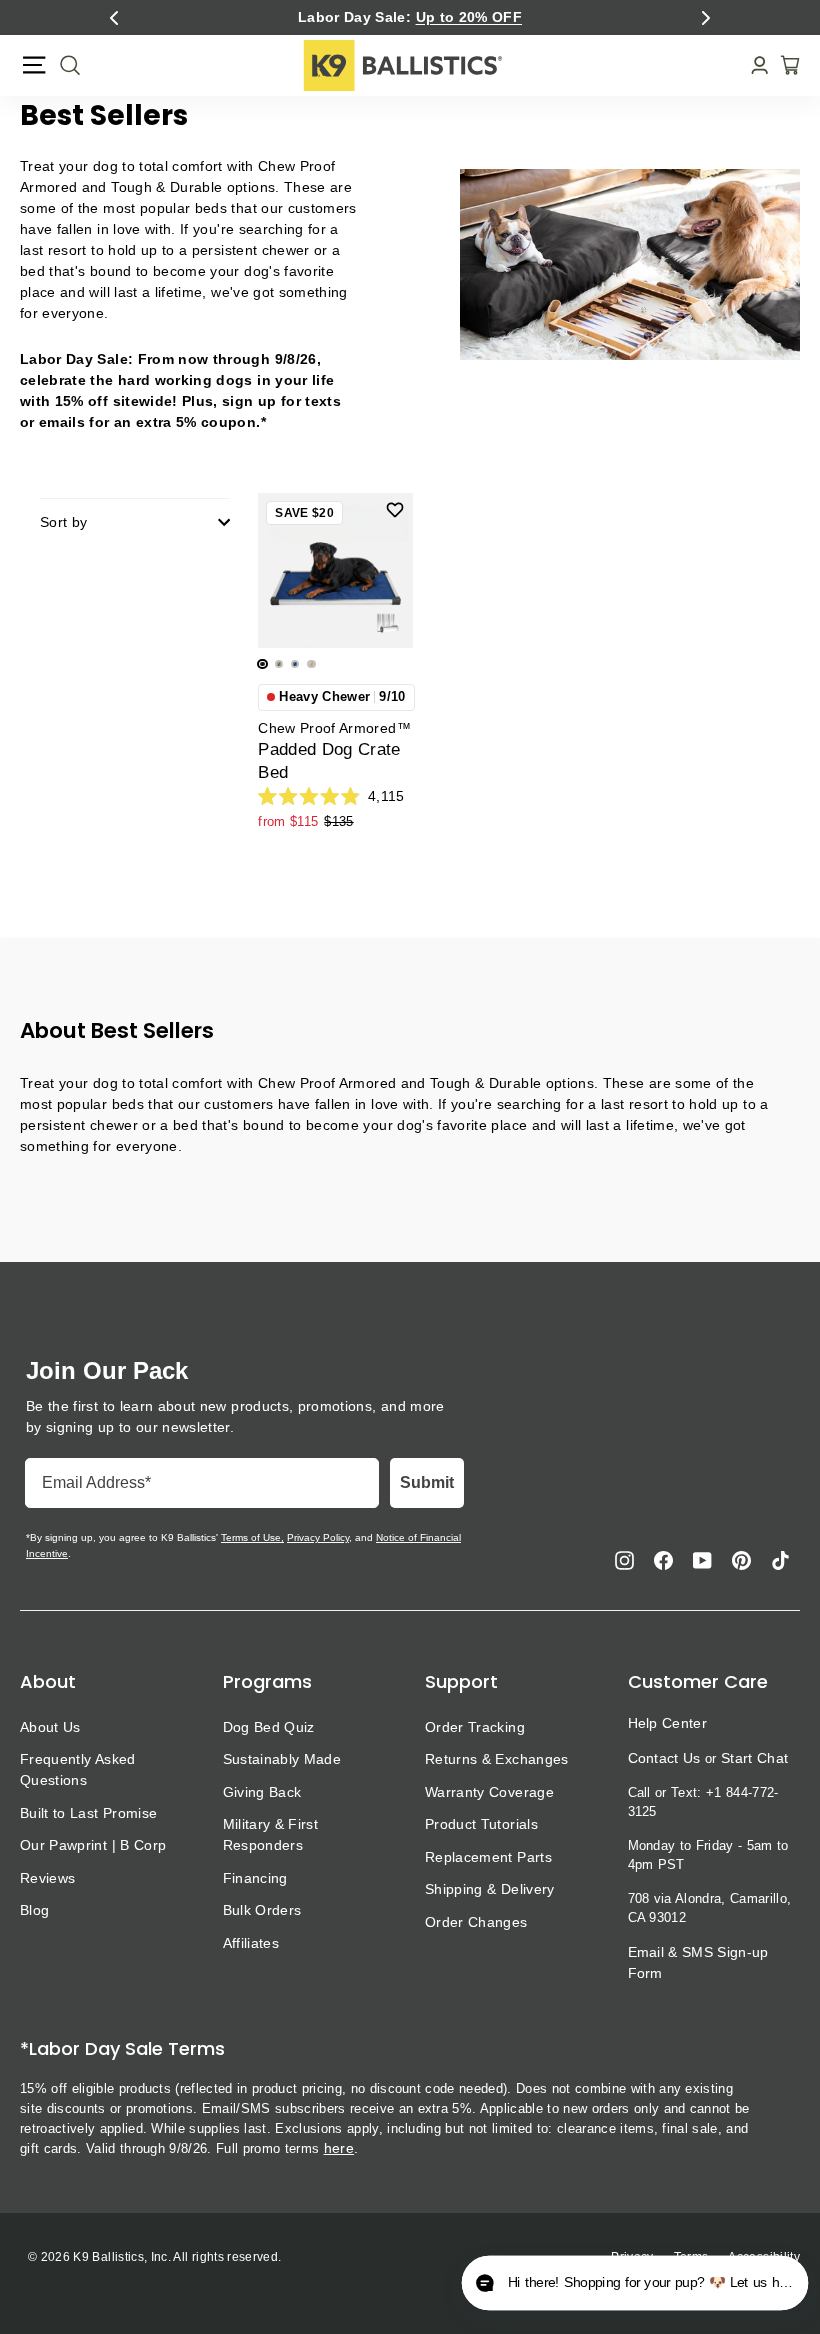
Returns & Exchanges (497, 1759)
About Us (50, 1727)
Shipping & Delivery (490, 1889)
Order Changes (476, 1922)
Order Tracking (475, 1727)
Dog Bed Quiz (269, 1727)
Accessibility (764, 2257)
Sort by (63, 522)
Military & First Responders (271, 1834)
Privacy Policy (318, 1537)
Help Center (668, 1723)
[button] (114, 18)
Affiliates (251, 1943)
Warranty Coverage (489, 1792)
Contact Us (664, 1758)
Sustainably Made (282, 1759)
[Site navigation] (34, 65)
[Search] (64, 65)
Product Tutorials (481, 1824)
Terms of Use (251, 1537)
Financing (255, 1878)
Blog (34, 1910)
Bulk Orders (262, 1910)
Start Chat (754, 1758)
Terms (691, 2257)
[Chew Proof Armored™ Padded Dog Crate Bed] (335, 570)
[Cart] (784, 65)
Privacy (632, 2257)
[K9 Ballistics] (403, 65)
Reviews (47, 1878)
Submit (427, 1482)
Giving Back (262, 1792)
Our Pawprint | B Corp (93, 1845)
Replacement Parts (488, 1857)
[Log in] (753, 65)
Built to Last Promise (88, 1813)
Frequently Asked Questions (78, 1769)
